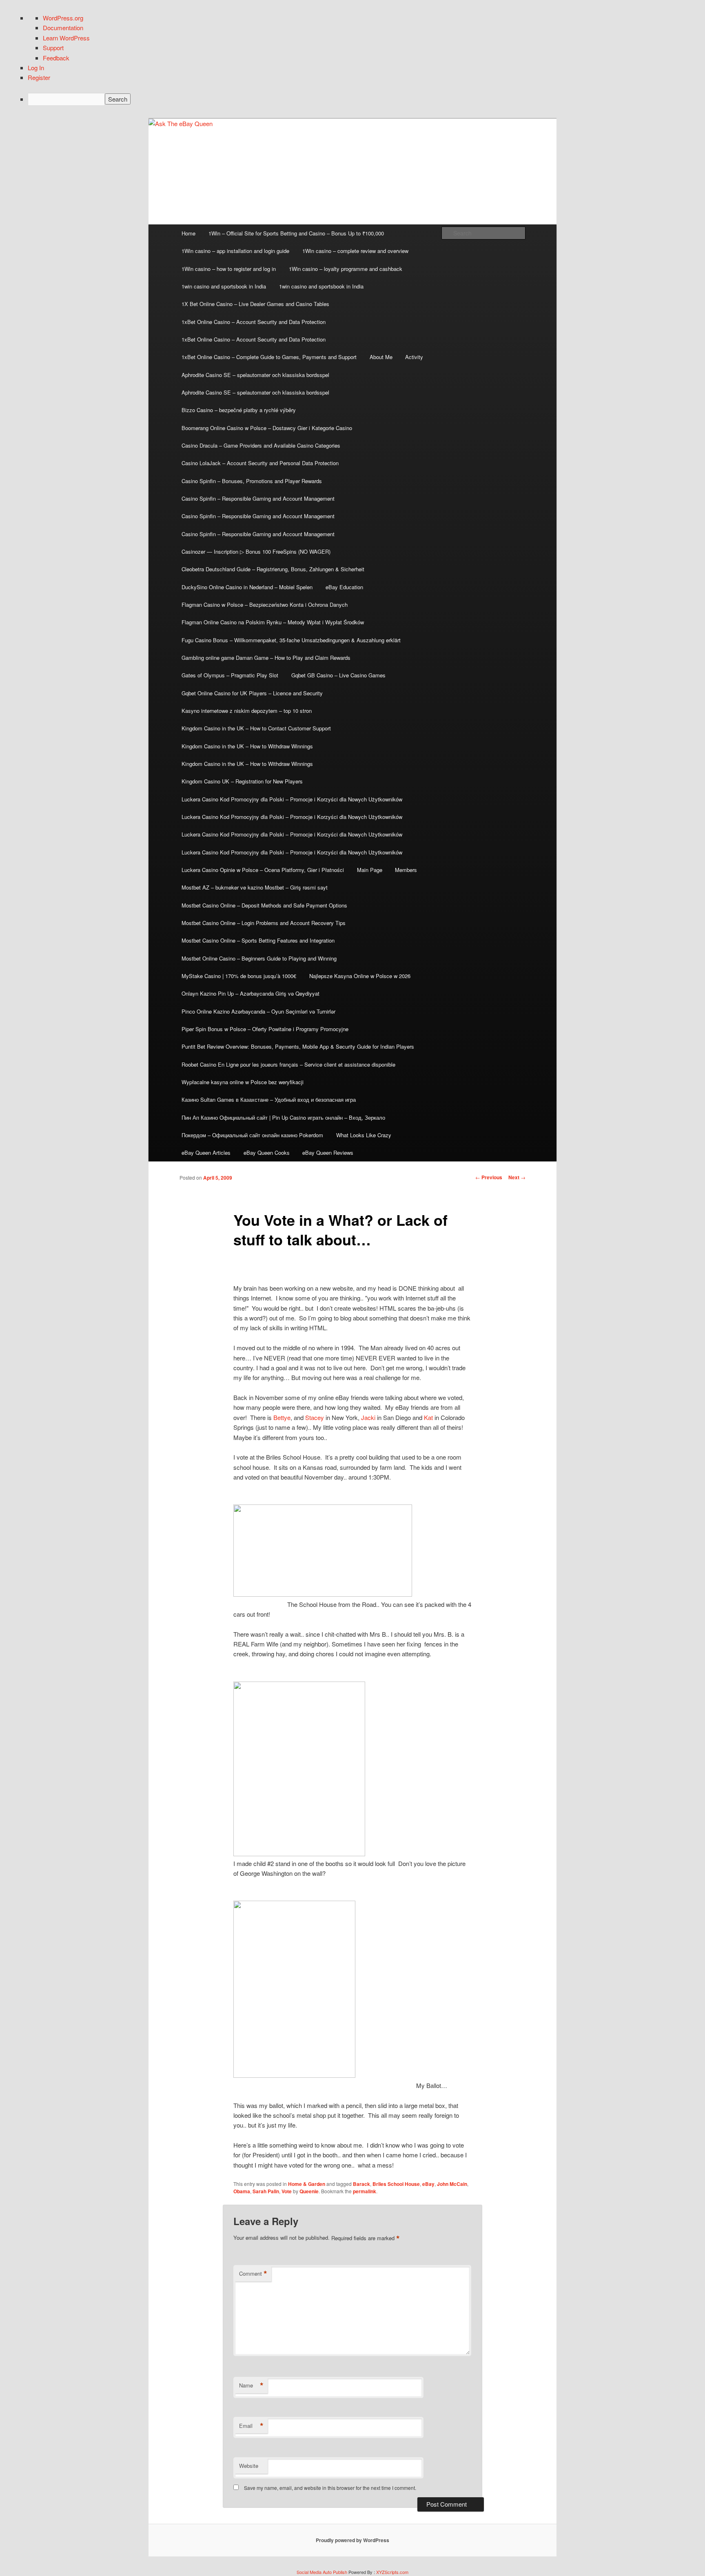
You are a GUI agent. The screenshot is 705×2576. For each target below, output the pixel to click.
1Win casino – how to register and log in (229, 269)
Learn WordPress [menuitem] (66, 38)
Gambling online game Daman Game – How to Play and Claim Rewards (266, 658)
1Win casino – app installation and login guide (235, 251)
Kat (428, 1417)
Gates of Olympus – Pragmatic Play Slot (230, 675)
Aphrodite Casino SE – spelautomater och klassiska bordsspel (255, 375)
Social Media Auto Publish (322, 2572)
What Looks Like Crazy (364, 1135)
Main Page (370, 870)
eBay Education (344, 587)
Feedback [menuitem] (56, 58)
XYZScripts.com (392, 2572)
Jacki (368, 1417)
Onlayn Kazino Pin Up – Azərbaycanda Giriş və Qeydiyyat (251, 993)
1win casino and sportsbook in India (224, 286)
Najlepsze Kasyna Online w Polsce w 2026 (360, 976)
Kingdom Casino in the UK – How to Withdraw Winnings (247, 746)
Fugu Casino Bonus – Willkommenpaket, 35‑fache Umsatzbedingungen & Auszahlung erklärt (291, 640)
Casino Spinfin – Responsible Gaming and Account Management (258, 498)
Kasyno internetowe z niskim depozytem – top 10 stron (247, 711)
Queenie (309, 2191)
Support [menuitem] (53, 48)
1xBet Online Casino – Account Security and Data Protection (254, 322)
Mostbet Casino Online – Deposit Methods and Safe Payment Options (264, 905)
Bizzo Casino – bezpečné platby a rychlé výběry (239, 410)
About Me (381, 357)
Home (188, 233)
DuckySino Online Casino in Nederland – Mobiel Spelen (247, 587)
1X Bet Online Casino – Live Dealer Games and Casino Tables (255, 304)
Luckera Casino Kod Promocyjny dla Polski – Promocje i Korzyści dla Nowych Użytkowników (292, 799)
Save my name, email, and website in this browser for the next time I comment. (330, 2488)
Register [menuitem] (39, 77)
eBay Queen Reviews (328, 1153)
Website (249, 2466)
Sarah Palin (266, 2191)
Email (251, 2426)
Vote (287, 2191)
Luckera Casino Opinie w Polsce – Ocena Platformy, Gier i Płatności (263, 870)
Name (251, 2385)
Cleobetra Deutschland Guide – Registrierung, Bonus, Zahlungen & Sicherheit (273, 569)
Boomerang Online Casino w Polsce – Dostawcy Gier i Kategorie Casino (267, 428)
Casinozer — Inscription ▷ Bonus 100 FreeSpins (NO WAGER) (256, 551)
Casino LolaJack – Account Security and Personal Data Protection (260, 463)
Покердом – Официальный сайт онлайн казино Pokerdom (252, 1135)
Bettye (282, 1417)
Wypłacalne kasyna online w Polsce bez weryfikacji (243, 1082)
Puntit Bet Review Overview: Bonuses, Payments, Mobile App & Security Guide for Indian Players (298, 1046)
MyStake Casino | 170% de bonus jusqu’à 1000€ (239, 976)
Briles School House (396, 2184)
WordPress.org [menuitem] (63, 18)
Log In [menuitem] (36, 68)
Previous (489, 1177)
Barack (361, 2184)
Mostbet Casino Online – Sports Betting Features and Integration (258, 940)
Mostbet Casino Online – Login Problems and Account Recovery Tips (264, 923)
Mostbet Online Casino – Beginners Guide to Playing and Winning (259, 958)
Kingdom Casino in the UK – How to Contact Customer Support (256, 728)
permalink (365, 2191)
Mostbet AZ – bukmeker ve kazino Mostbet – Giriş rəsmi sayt (255, 887)
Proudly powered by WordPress (352, 2540)
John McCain (452, 2184)
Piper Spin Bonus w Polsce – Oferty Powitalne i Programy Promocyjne (265, 1029)
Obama (242, 2191)
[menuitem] (360, 99)
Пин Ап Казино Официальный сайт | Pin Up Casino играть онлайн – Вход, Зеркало (283, 1117)
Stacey (315, 1417)
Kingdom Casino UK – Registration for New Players (242, 781)
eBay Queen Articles (206, 1153)
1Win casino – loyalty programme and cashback (346, 269)
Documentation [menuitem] (63, 28)
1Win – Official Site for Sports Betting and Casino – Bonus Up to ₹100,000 (296, 233)
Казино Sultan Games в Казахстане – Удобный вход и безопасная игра (269, 1099)
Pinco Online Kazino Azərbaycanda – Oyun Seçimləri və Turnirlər (258, 1011)
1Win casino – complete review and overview (355, 251)
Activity (414, 357)
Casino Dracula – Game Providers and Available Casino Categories (261, 445)
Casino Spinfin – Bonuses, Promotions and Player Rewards (252, 481)
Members (406, 870)
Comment (253, 2274)
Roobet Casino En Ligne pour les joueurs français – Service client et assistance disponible (288, 1064)
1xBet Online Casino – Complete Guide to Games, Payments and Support (269, 357)
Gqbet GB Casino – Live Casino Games (338, 675)
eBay (428, 2184)
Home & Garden (307, 2184)
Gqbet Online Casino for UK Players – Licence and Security (252, 693)
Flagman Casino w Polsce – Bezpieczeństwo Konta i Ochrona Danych (265, 605)
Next (517, 1177)
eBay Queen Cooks (267, 1153)
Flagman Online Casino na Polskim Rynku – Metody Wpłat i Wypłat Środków (273, 622)
